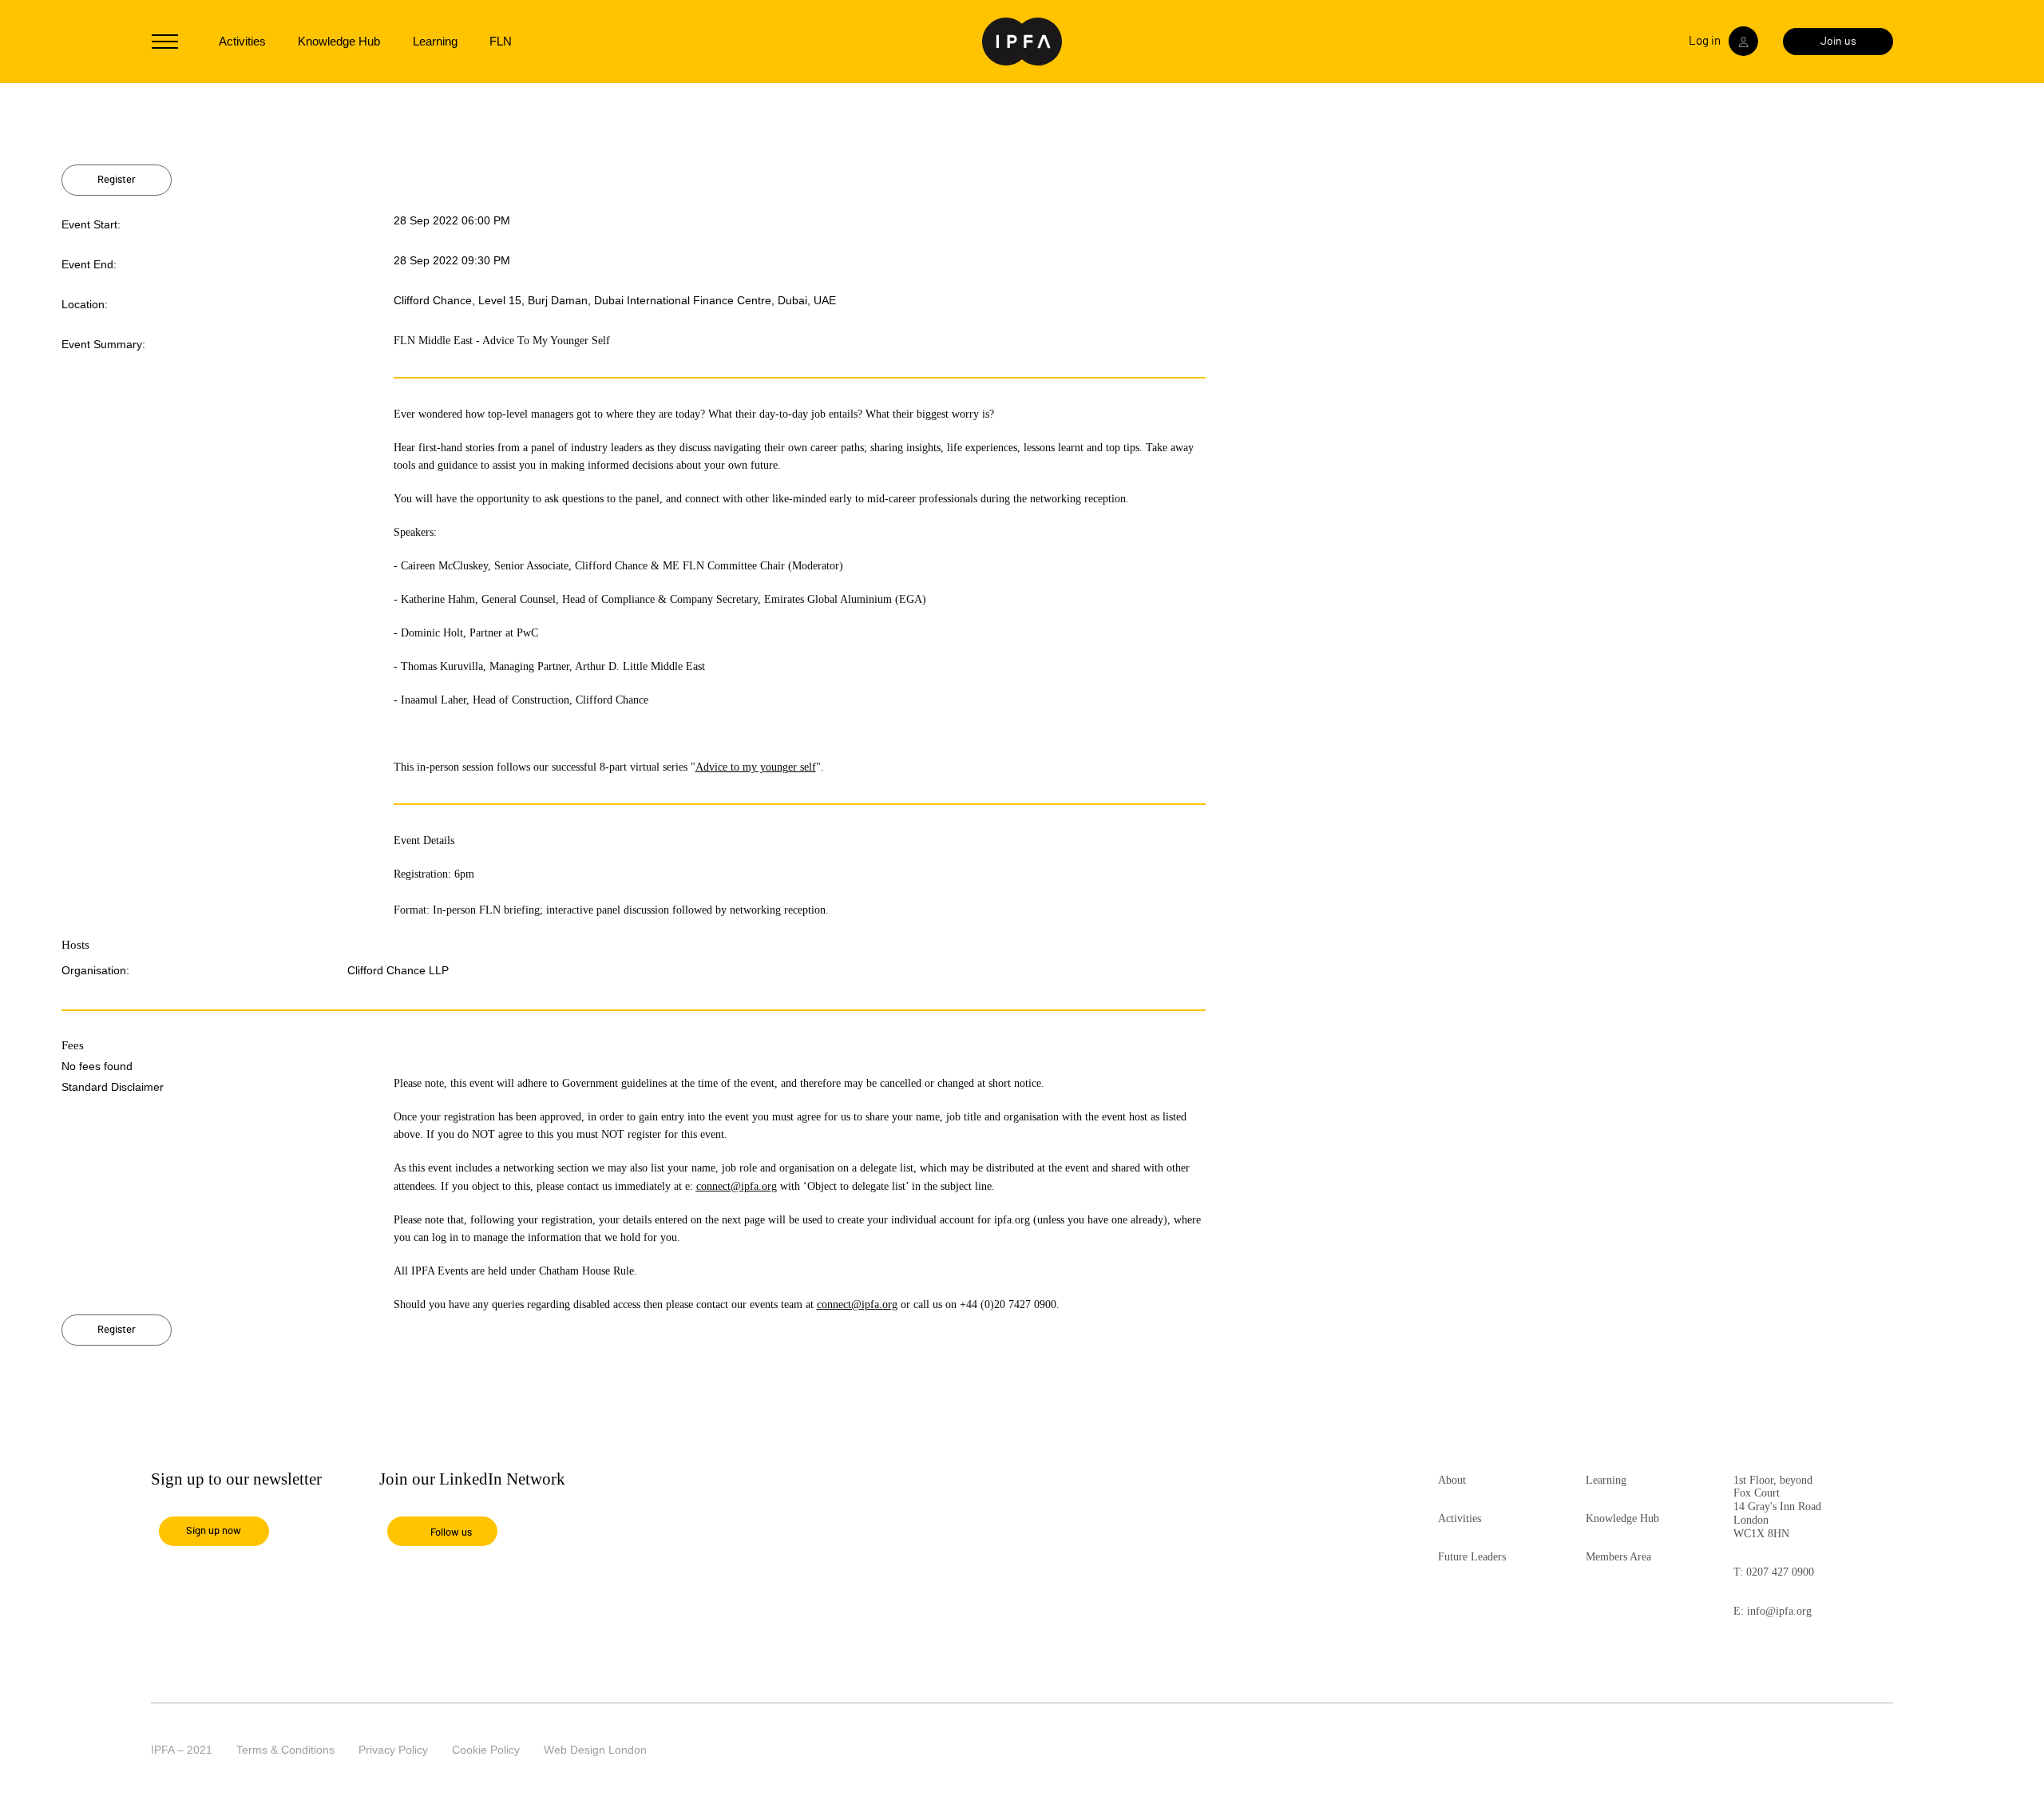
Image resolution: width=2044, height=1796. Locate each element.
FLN (501, 41)
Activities (242, 41)
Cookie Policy (486, 1750)
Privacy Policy (393, 1750)
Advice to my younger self (756, 767)
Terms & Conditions (285, 1750)
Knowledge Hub (339, 41)
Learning (435, 41)
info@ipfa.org (1779, 1611)
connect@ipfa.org (737, 1186)
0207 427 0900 (1780, 1572)
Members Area (1618, 1557)
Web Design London (595, 1750)
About (1452, 1480)
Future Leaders (1472, 1557)
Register (117, 180)
